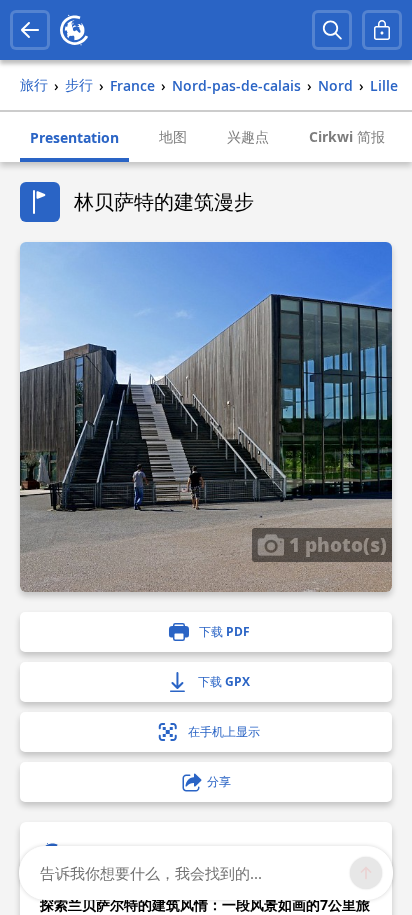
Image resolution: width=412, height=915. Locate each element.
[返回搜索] (30, 30)
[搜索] (332, 30)
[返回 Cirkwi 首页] (74, 30)
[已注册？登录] (382, 30)
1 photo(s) (335, 544)
